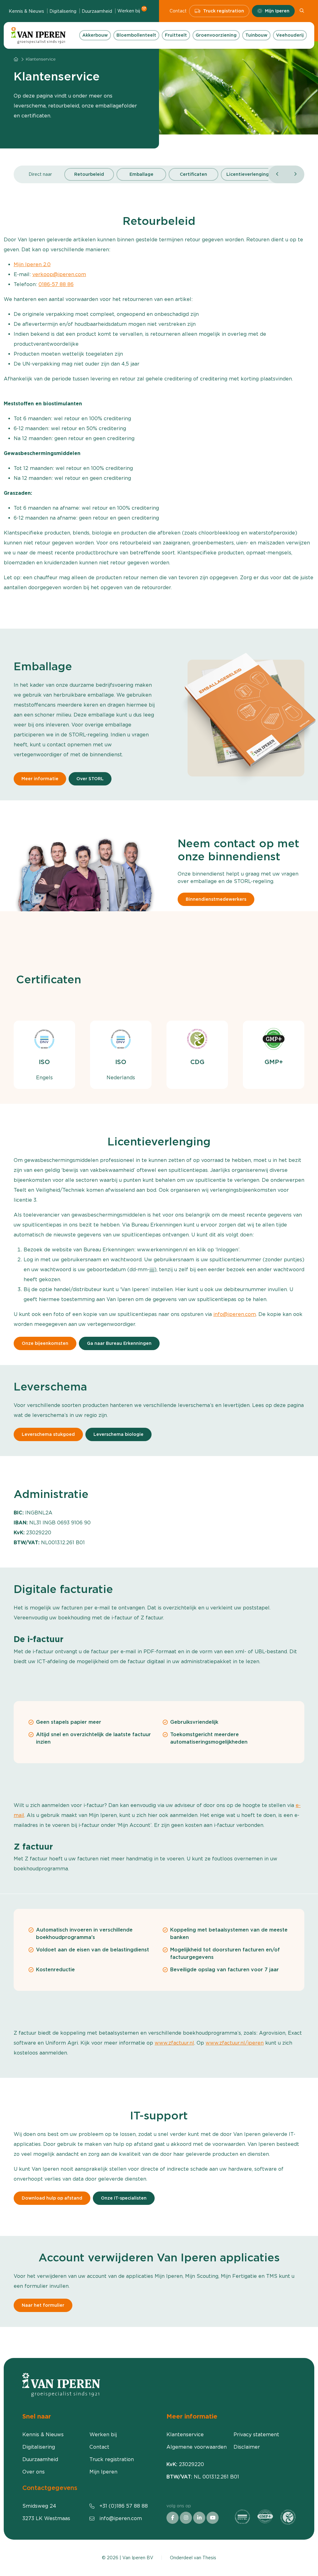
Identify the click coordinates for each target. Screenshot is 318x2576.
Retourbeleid (89, 174)
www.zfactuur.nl (174, 2043)
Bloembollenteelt (136, 35)
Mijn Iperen (277, 11)
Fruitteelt (176, 35)
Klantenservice (185, 2435)
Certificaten (193, 174)
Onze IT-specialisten (124, 2198)
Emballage (141, 174)
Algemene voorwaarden (197, 2447)
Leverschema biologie (118, 1435)
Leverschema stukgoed (48, 1435)
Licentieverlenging (248, 174)
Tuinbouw (256, 35)
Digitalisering (63, 11)
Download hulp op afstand (52, 2198)
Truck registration (224, 11)
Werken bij (132, 11)
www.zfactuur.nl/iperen (235, 2043)
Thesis (209, 2558)
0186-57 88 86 (56, 284)
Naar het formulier (43, 2305)
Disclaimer (247, 2447)
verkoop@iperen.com (59, 274)
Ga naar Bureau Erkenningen (119, 1343)
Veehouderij (290, 35)
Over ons (34, 2472)
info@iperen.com (235, 1314)
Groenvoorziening (216, 35)
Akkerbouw (95, 35)
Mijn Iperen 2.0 (32, 264)
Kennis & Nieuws (26, 11)
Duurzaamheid (97, 11)
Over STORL (90, 779)
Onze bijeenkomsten (45, 1343)
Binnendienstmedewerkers (216, 899)
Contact (178, 11)
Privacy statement (256, 2435)
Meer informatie (40, 779)
